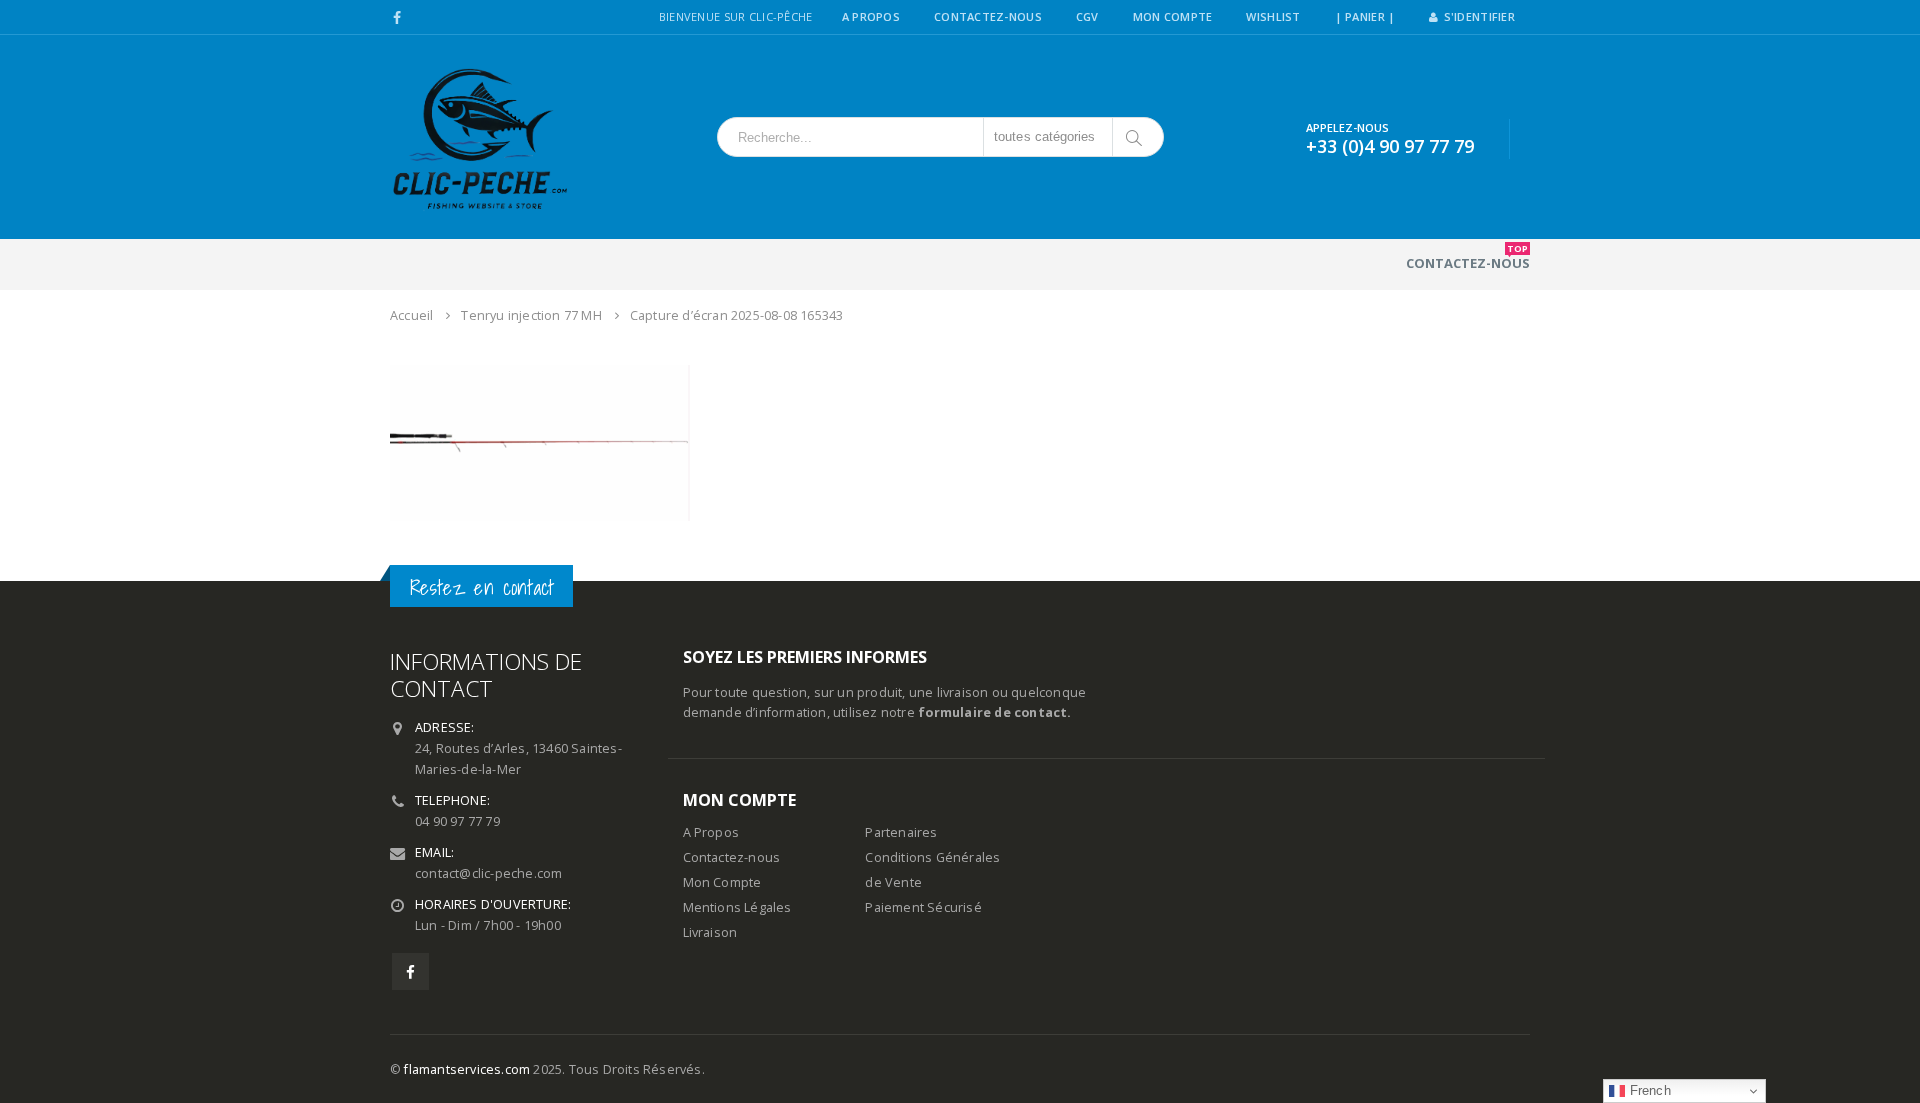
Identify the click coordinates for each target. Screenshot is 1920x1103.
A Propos (871, 16)
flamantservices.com (467, 1069)
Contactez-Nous (988, 16)
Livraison (710, 932)
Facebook (410, 971)
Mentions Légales (737, 907)
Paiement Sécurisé (923, 907)
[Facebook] (397, 18)
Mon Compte (1173, 16)
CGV (1087, 16)
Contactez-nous (1468, 257)
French (1647, 1090)
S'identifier (1479, 16)
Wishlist (1273, 16)
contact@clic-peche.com (488, 873)
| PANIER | (1365, 16)
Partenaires (901, 832)
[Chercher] (1135, 137)
